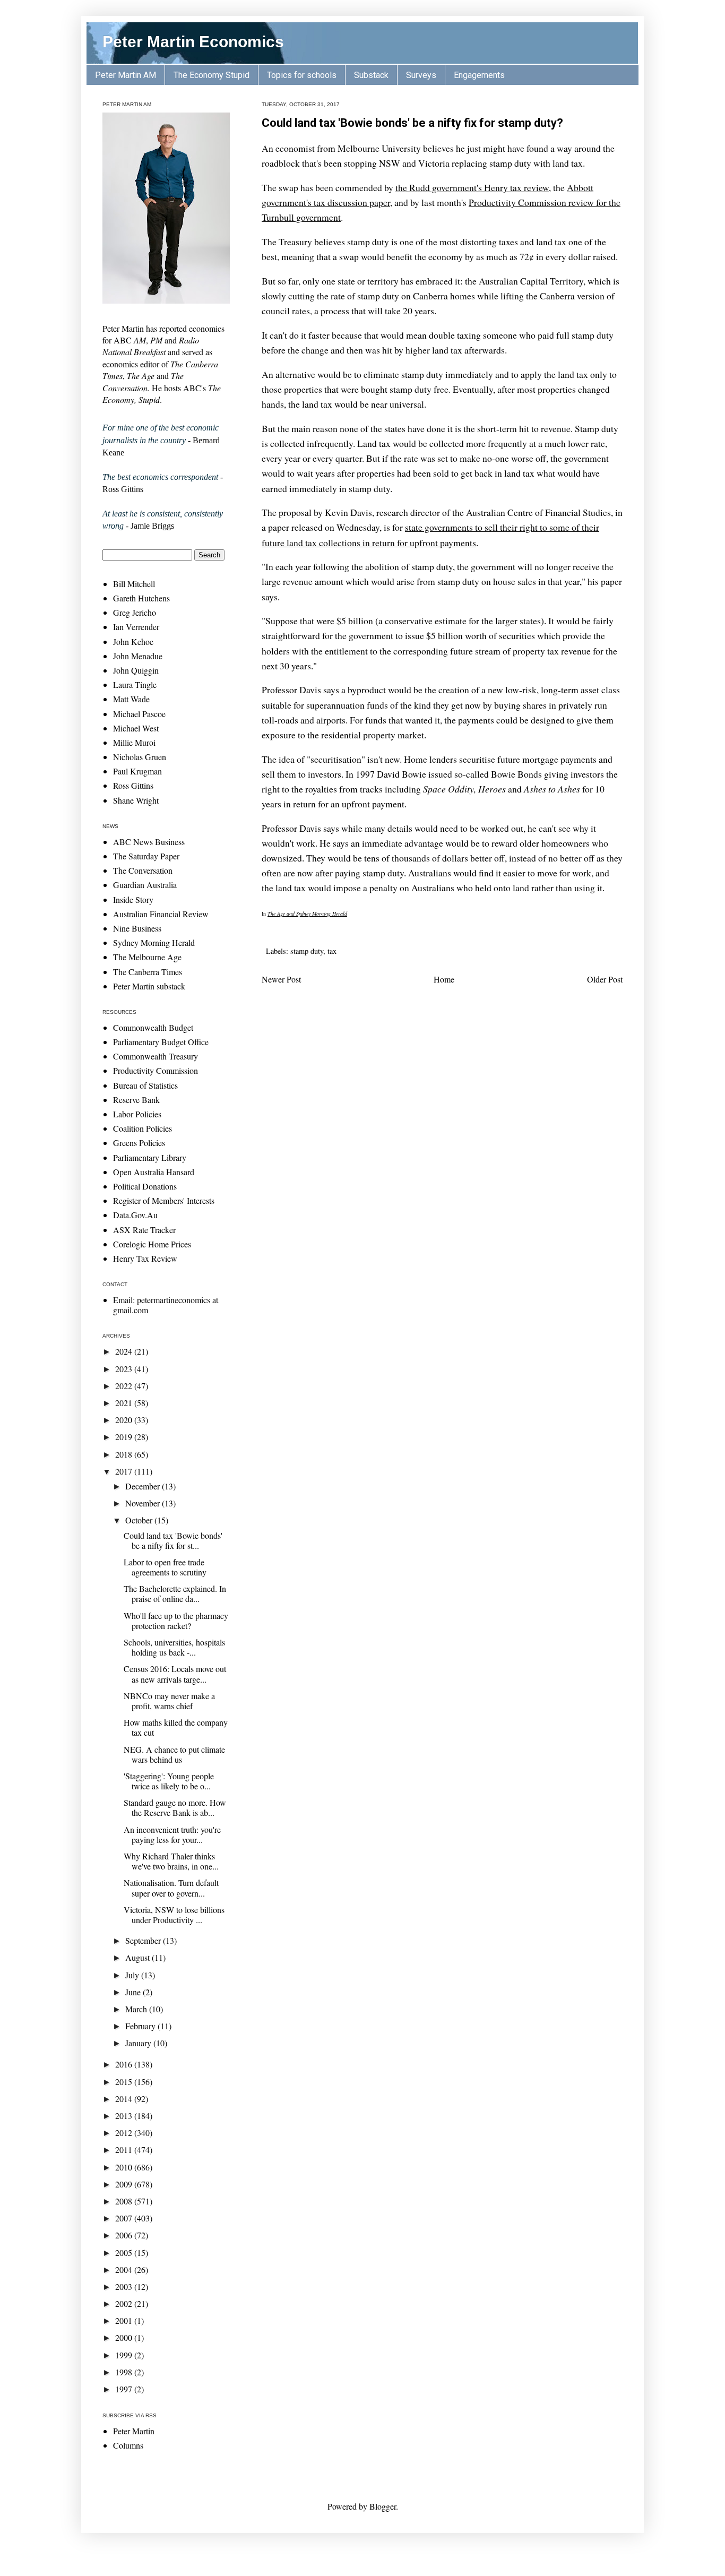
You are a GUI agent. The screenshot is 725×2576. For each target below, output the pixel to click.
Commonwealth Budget (153, 1027)
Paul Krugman (137, 771)
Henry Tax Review (145, 1258)
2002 (125, 2303)
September (144, 1940)
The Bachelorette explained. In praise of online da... (175, 1593)
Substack (371, 75)
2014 (125, 2099)
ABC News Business (149, 842)
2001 (125, 2320)
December (144, 1486)
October (140, 1520)
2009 (125, 2184)
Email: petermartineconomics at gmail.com (166, 1305)
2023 (125, 1369)
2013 (125, 2116)
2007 (125, 2218)
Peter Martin (134, 2431)
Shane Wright (136, 800)
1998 (125, 2372)
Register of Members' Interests (164, 1200)
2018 (125, 1454)
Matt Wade (131, 699)
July (133, 1975)
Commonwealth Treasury (156, 1056)
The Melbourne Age (147, 957)
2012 (125, 2133)
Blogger (383, 2506)
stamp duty (307, 951)
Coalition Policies (143, 1128)
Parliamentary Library (150, 1157)
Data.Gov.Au (135, 1215)
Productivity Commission (156, 1070)
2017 (125, 1471)
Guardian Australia (145, 885)
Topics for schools (302, 75)
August (139, 1957)
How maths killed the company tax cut (176, 1727)
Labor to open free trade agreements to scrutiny (165, 1567)
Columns (128, 2445)
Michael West (136, 728)
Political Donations (145, 1186)
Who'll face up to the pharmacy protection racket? (176, 1621)
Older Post (605, 979)
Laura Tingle (135, 684)
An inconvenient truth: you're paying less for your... (172, 1834)
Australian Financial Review (161, 914)
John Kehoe (133, 641)
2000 (125, 2337)
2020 (125, 1420)
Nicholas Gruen (140, 757)
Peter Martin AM (126, 75)
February (141, 2026)
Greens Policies (139, 1143)
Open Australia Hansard (154, 1172)
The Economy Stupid (212, 75)
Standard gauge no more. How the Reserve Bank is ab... (175, 1807)
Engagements (479, 75)
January (139, 2043)
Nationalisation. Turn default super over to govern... (171, 1888)
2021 (125, 1403)
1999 (125, 2355)
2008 (125, 2201)
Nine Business (137, 928)
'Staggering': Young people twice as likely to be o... (169, 1781)
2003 (125, 2286)
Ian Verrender (136, 627)
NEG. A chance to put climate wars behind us (174, 1754)
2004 (125, 2269)
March (137, 2009)
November (144, 1503)
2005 (125, 2252)
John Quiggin (136, 670)
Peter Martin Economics (193, 42)
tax (332, 951)
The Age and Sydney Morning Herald (307, 914)
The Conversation (143, 870)
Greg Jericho (135, 612)
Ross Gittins (133, 785)
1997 (125, 2389)
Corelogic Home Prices (152, 1244)
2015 (125, 2082)
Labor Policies (137, 1114)
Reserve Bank (136, 1100)
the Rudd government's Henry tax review (472, 187)
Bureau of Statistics (145, 1085)
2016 (125, 2064)
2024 (125, 1351)
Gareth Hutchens (141, 598)
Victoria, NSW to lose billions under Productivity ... (174, 1915)
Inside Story (133, 899)
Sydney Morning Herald (154, 942)
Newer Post (281, 979)
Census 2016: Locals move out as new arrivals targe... (175, 1674)
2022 (125, 1386)
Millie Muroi (134, 742)
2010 (125, 2167)
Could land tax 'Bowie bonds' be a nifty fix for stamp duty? (412, 123)
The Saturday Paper (146, 856)
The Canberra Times (148, 972)
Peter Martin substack (149, 986)
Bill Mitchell (134, 584)
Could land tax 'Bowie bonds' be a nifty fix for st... (173, 1540)
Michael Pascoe (139, 714)
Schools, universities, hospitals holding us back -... (174, 1647)
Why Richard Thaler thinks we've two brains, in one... (171, 1861)
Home (444, 979)
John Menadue (138, 656)
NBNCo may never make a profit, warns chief (169, 1701)
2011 (125, 2149)
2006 (125, 2235)
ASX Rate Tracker (144, 1230)
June (134, 1992)
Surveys (421, 75)
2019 (125, 1437)
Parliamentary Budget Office (161, 1042)
